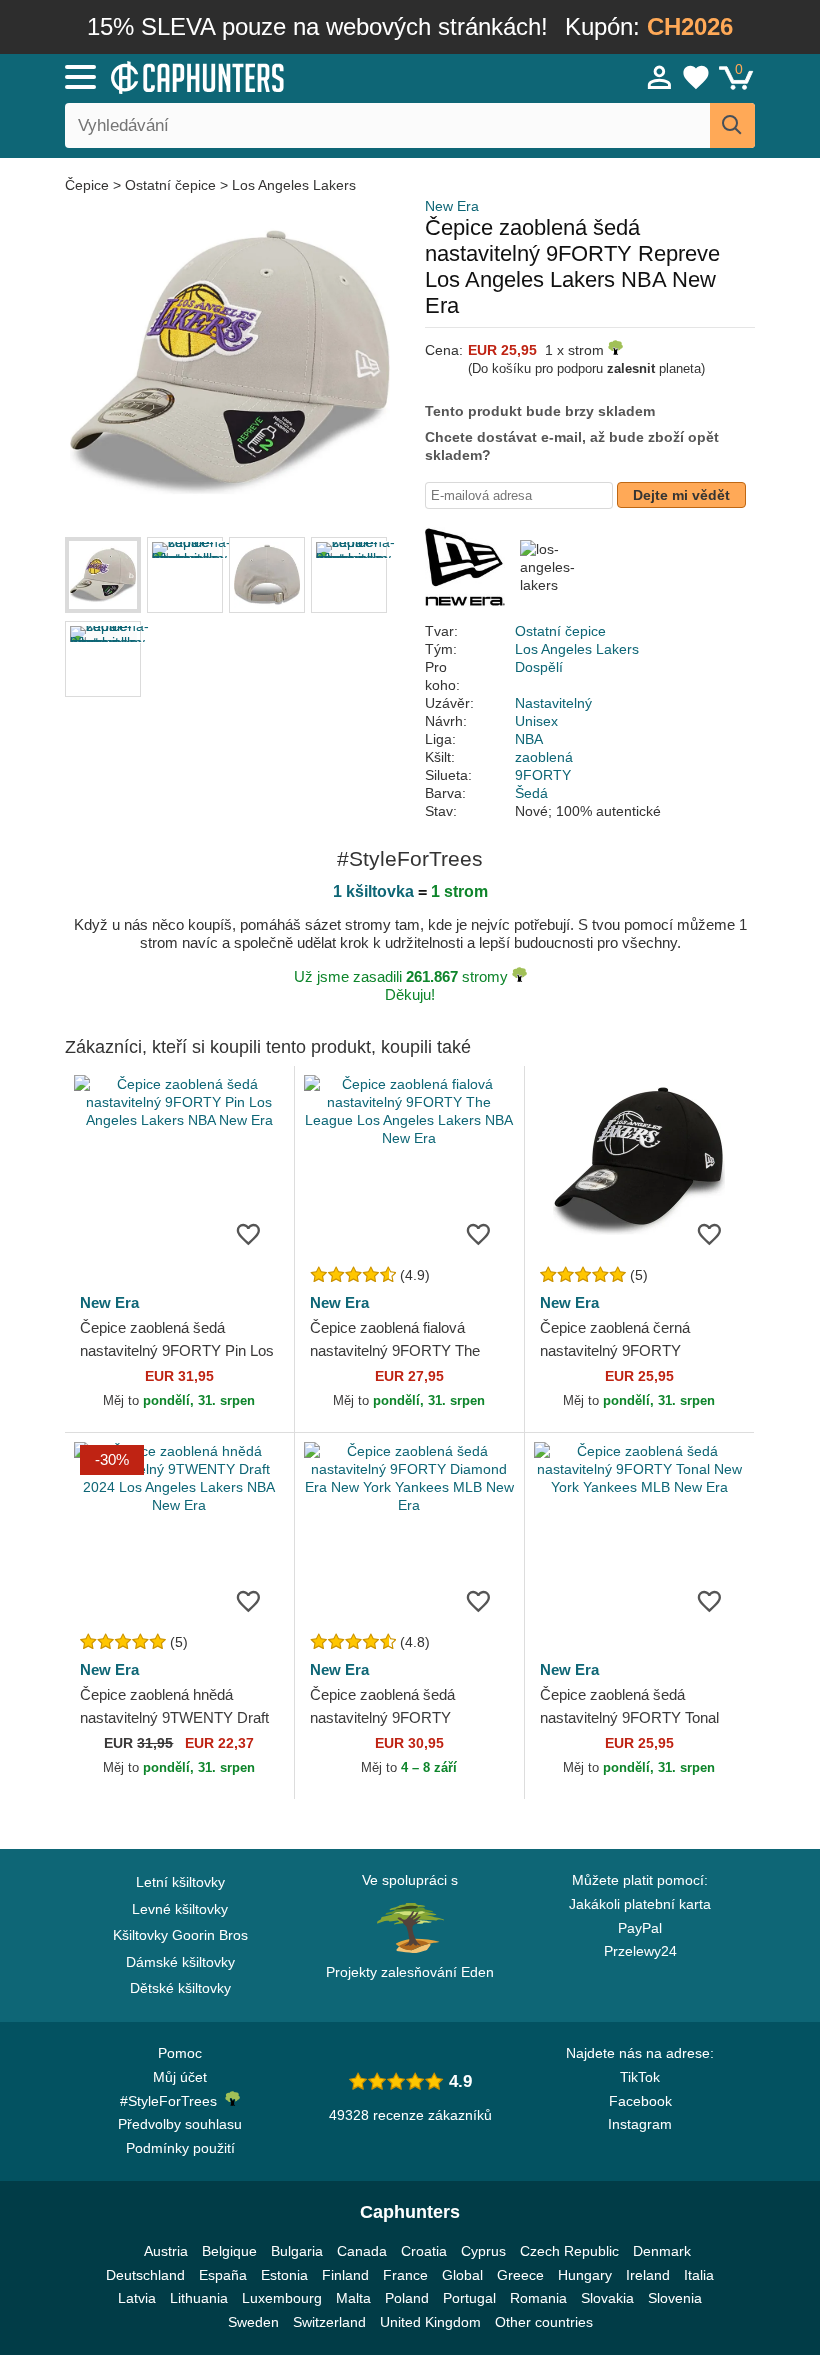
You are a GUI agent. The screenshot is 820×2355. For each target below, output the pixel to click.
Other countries (544, 2322)
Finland (345, 2275)
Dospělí (539, 667)
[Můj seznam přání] (696, 77)
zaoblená (544, 757)
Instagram (640, 2124)
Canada (362, 2251)
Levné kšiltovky (180, 1909)
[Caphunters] (260, 76)
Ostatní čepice (170, 185)
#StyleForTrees (172, 2101)
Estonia (284, 2275)
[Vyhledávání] (732, 125)
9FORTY (543, 775)
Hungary (585, 2275)
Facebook (640, 2101)
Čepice (89, 185)
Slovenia (675, 2298)
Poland (407, 2298)
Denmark (662, 2251)
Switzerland (329, 2322)
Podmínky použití (180, 2148)
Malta (353, 2298)
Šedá (531, 793)
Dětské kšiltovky (180, 1988)
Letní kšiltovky (180, 1882)
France (405, 2275)
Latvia (137, 2298)
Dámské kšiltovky (180, 1962)
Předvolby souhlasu (180, 2124)
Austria (166, 2251)
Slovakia (607, 2298)
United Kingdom (430, 2322)
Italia (699, 2275)
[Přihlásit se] (660, 77)
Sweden (253, 2322)
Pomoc (180, 2053)
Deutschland (145, 2275)
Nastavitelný (553, 703)
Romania (538, 2298)
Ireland (648, 2275)
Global (462, 2275)
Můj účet (180, 2077)
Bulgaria (297, 2251)
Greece (520, 2275)
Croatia (424, 2251)
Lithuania (199, 2298)
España (223, 2275)
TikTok (640, 2077)
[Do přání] (249, 1233)
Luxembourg (282, 2298)
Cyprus (483, 2251)
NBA (529, 739)
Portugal (469, 2298)
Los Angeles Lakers (294, 185)
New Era (452, 206)
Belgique (229, 2251)
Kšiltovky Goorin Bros (180, 1935)
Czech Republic (569, 2251)
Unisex (536, 721)
